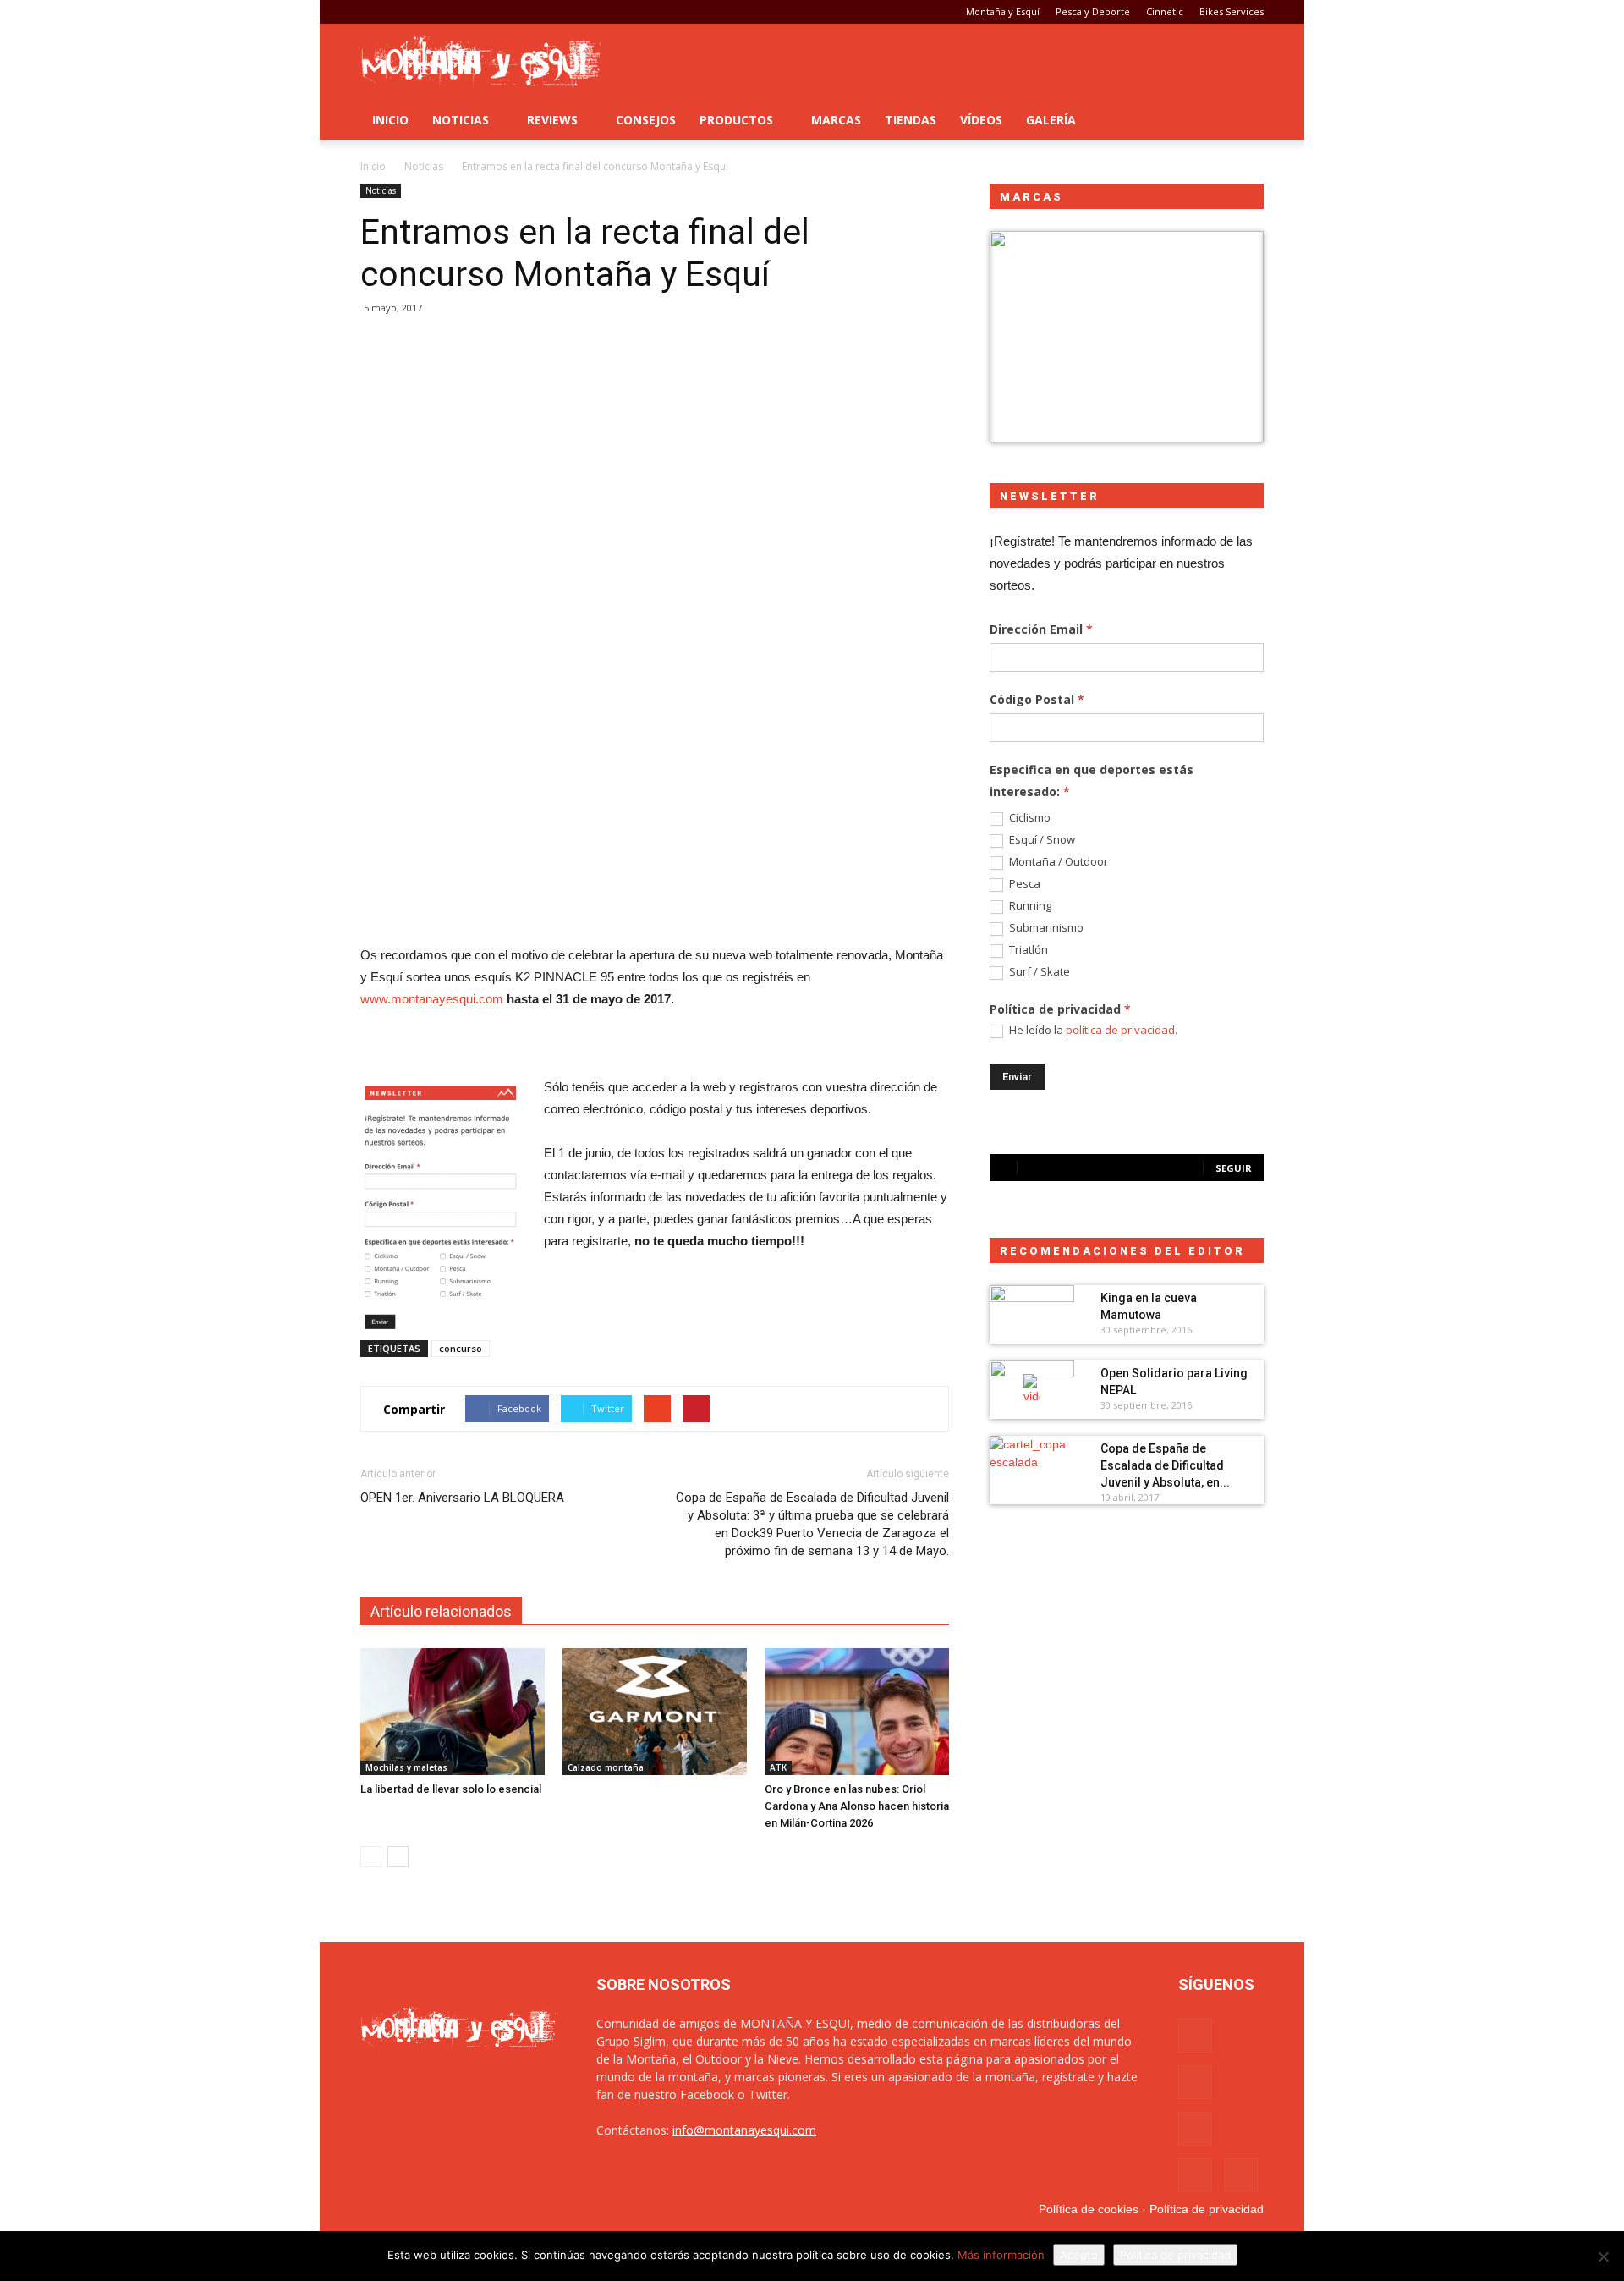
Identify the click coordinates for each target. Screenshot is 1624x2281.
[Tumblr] (429, 12)
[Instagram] (401, 12)
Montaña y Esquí (1003, 11)
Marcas (836, 120)
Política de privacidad (1207, 2209)
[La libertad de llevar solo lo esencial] (453, 1712)
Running (1029, 906)
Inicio (390, 120)
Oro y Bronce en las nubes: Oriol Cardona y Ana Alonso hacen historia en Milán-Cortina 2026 (857, 1806)
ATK (778, 1767)
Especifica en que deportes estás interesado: (1092, 780)
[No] (1603, 2256)
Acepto (1079, 2255)
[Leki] (1127, 337)
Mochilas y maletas (406, 1767)
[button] (1243, 120)
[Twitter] (457, 12)
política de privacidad (1120, 1030)
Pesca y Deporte (1093, 11)
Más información (1001, 2255)
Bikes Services (1232, 11)
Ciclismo (1029, 818)
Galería (1051, 120)
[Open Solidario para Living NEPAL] (1032, 1390)
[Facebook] (373, 12)
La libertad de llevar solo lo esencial (451, 1789)
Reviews (552, 120)
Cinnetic (1165, 11)
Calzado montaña (606, 1767)
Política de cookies (1089, 2209)
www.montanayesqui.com (432, 999)
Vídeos (981, 120)
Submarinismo (1045, 928)
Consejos (646, 120)
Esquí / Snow (1041, 840)
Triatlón (1027, 950)
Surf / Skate (1038, 972)
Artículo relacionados (441, 1611)
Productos (736, 120)
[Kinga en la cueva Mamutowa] (1032, 1315)
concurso (461, 1348)
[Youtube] (485, 12)
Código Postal (1037, 699)
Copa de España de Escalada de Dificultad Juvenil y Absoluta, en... (1165, 1465)
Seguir (1234, 1168)
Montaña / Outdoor (1057, 862)
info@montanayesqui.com (744, 2130)
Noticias (461, 120)
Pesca (1023, 884)
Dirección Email (1041, 629)
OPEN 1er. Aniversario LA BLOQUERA (462, 1498)
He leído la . (1092, 1030)
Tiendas (911, 120)
